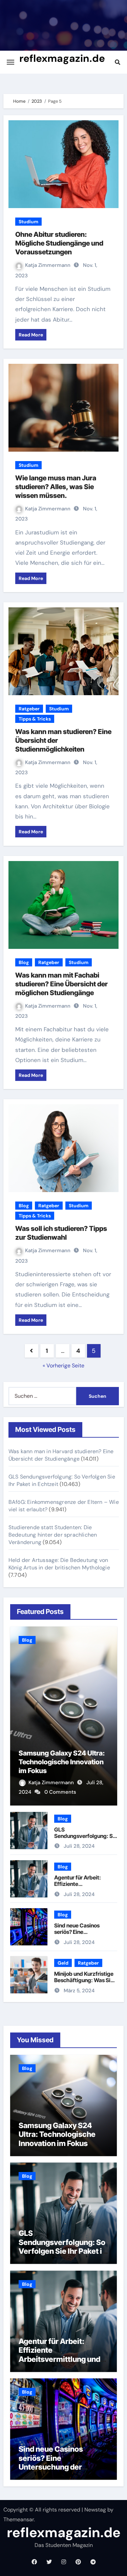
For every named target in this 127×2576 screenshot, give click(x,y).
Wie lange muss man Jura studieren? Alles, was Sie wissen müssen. (56, 487)
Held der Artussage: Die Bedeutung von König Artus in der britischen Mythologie (59, 1564)
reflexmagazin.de (62, 58)
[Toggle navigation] (10, 62)
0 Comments (60, 1792)
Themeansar (19, 2519)
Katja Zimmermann (48, 265)
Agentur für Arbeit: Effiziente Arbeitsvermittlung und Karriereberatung (83, 1887)
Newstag (95, 2510)
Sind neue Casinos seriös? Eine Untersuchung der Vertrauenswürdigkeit (81, 1935)
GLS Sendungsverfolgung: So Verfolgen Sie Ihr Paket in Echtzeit (85, 1839)
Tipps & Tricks (35, 719)
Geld (63, 1963)
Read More (31, 335)
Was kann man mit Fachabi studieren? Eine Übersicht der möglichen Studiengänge (61, 984)
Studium (28, 222)
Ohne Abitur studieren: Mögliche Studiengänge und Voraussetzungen (59, 243)
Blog (24, 962)
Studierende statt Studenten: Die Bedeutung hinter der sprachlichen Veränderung (53, 1535)
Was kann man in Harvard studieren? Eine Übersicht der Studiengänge (61, 1455)
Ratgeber (29, 709)
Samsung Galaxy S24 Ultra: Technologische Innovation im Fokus (62, 1762)
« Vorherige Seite (63, 1366)
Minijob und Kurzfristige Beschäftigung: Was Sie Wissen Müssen (84, 1980)
